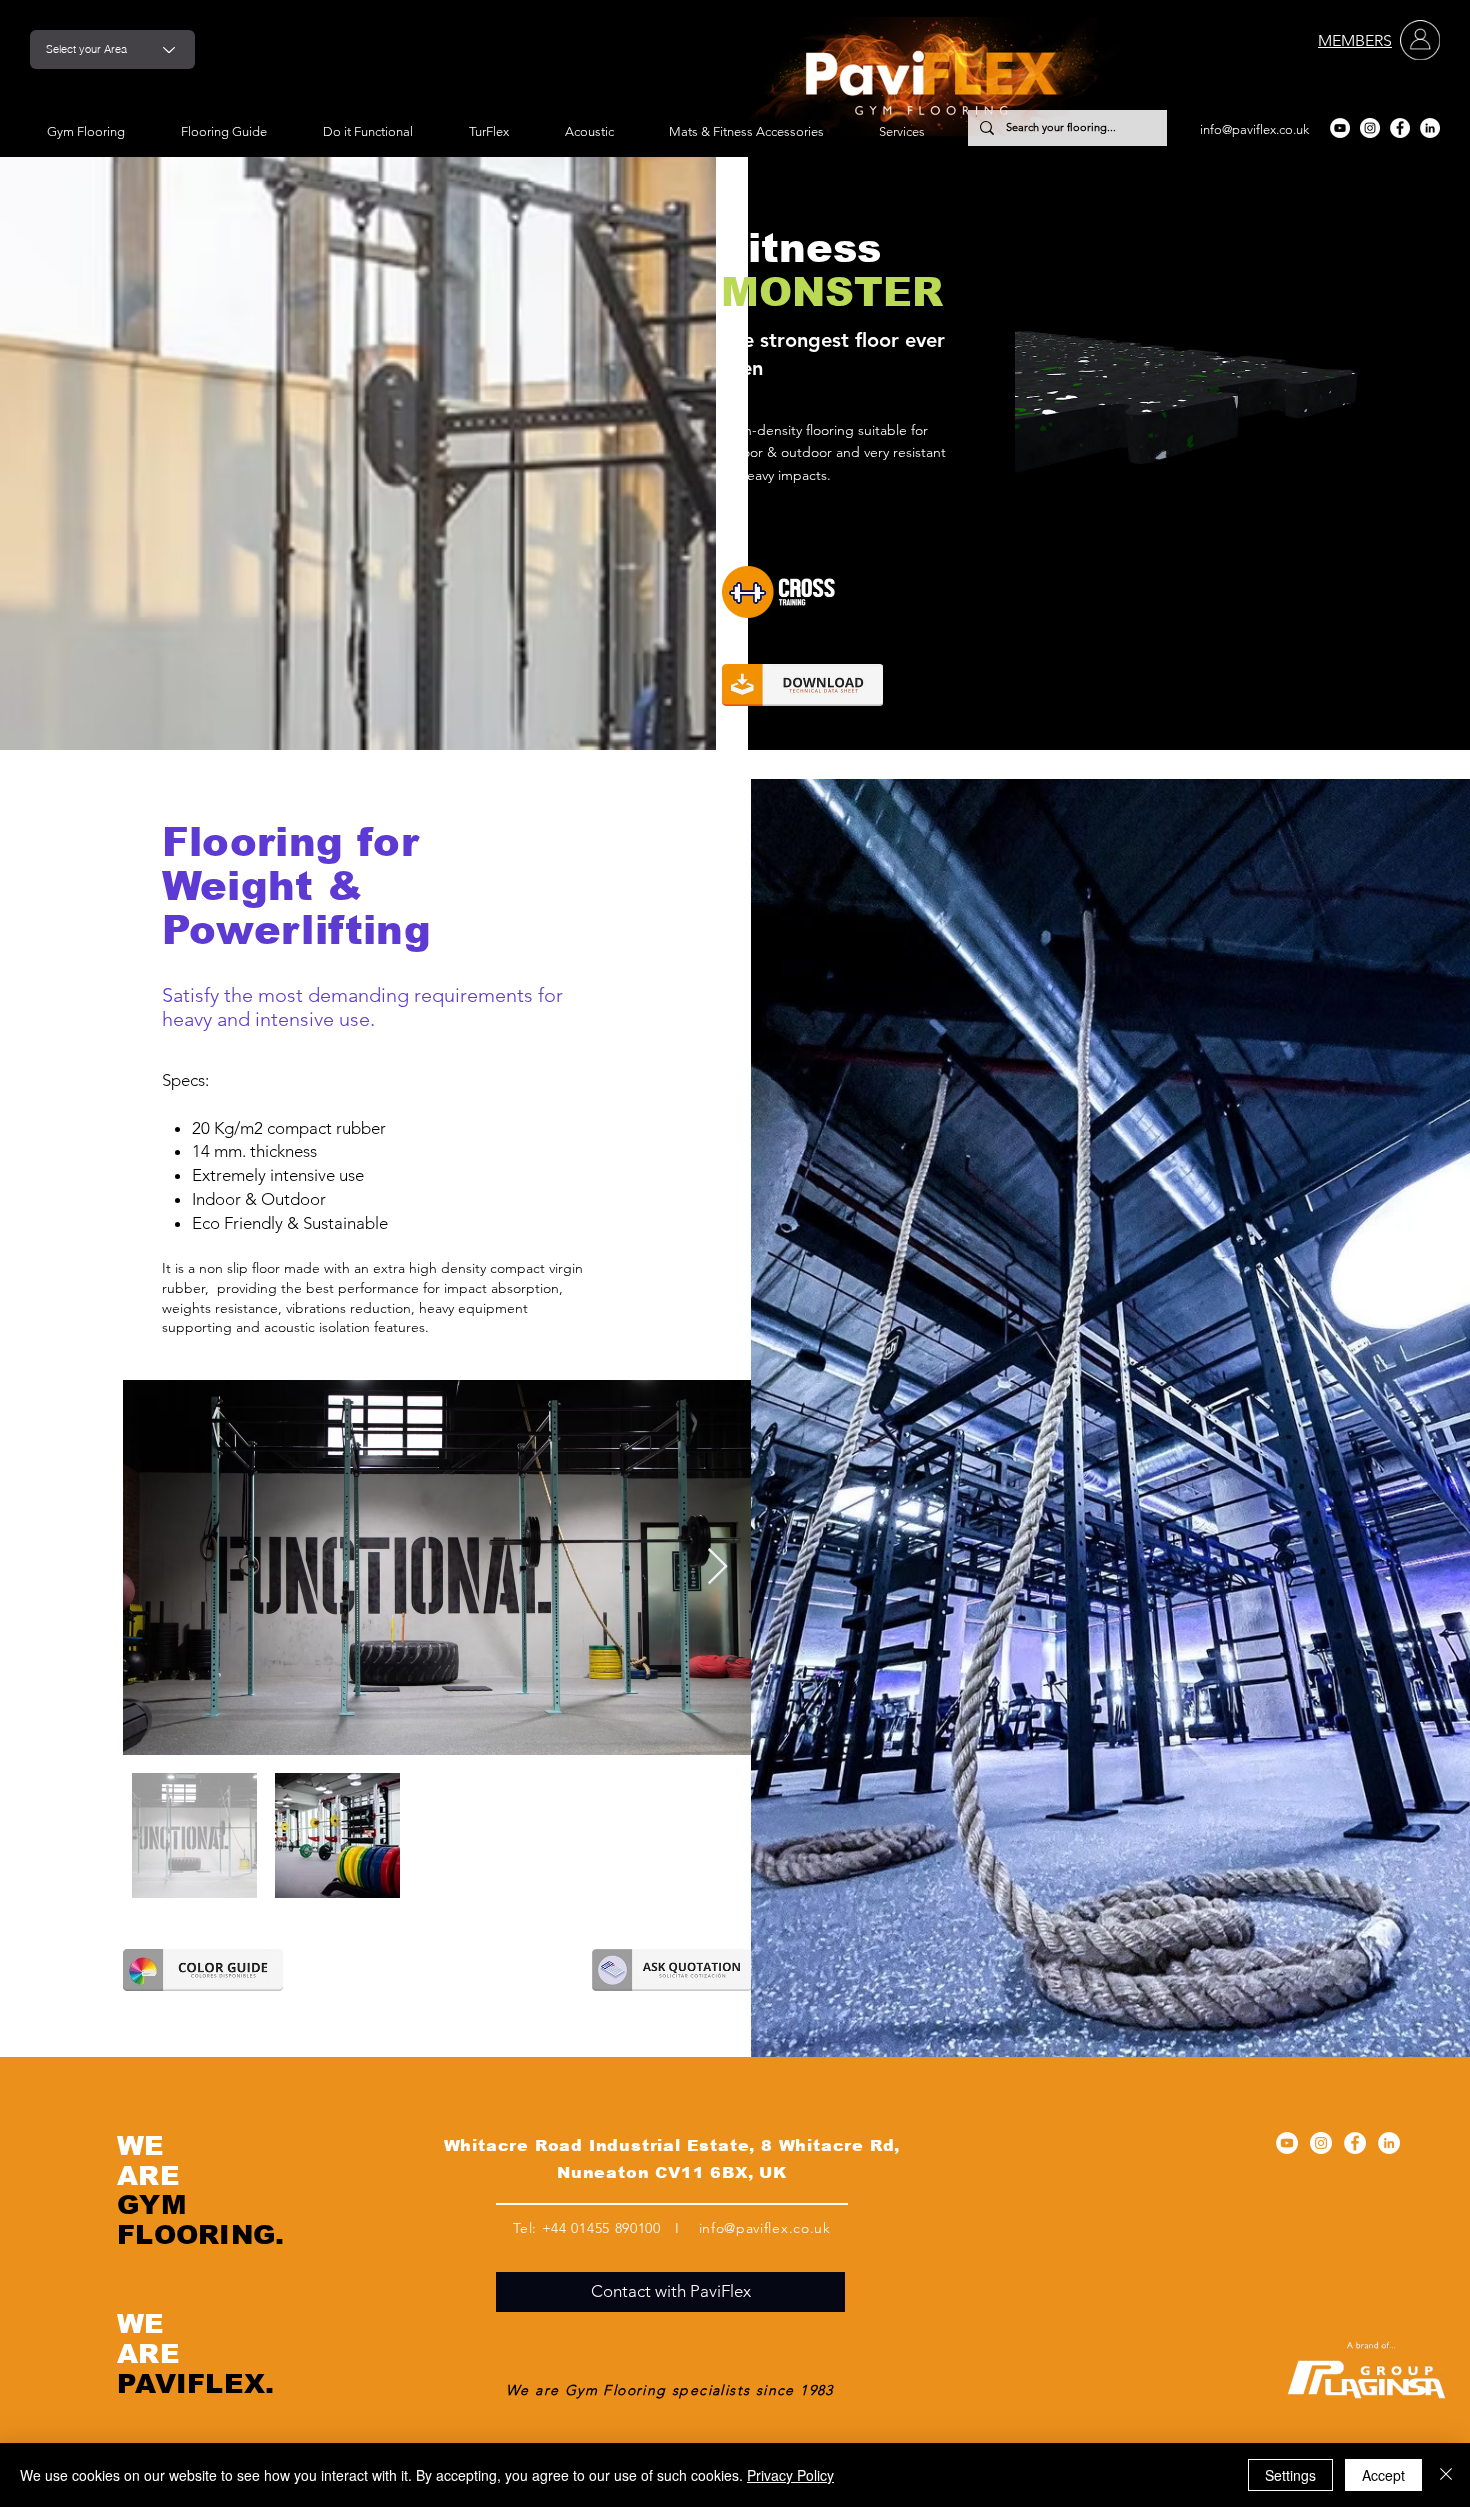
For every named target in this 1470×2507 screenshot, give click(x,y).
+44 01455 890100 (601, 2228)
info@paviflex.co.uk (1254, 129)
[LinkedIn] (1430, 128)
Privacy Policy (790, 2475)
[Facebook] (1400, 128)
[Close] (1446, 2475)
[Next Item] (717, 1567)
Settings (1290, 2475)
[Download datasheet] (802, 685)
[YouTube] (1340, 128)
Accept (1383, 2475)
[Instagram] (1370, 128)
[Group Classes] (821, 592)
